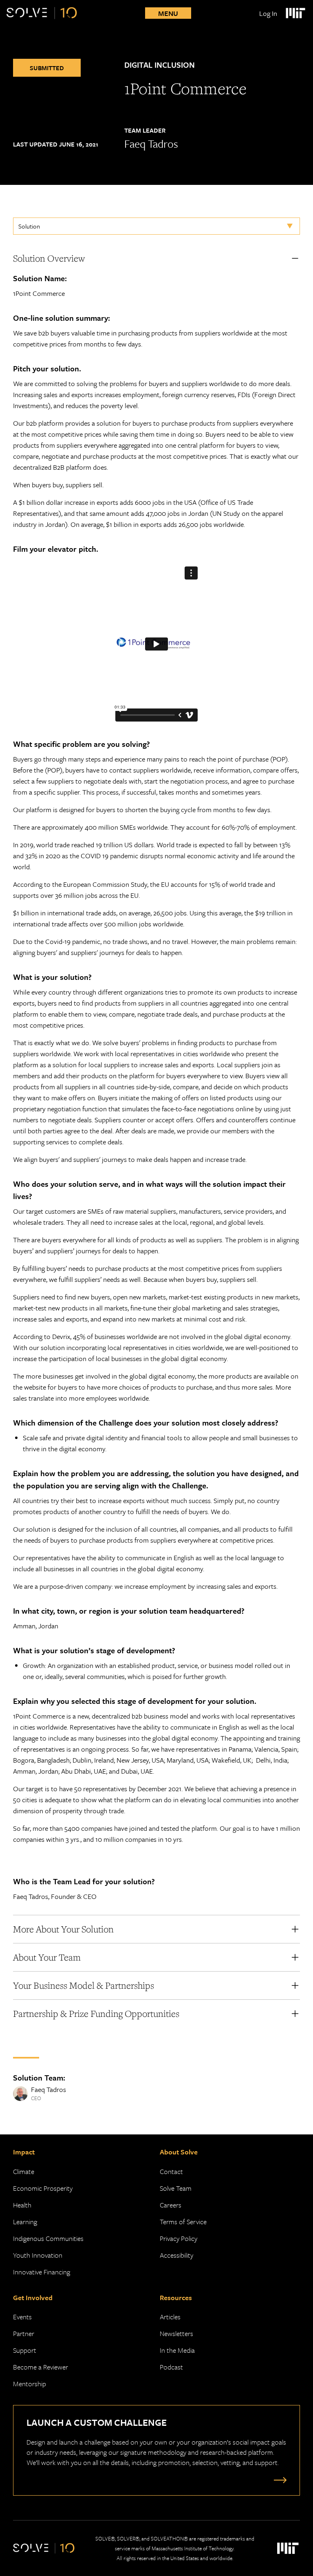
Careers (171, 2205)
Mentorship (30, 2384)
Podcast (171, 2367)
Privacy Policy (179, 2238)
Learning (25, 2222)
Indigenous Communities (48, 2238)
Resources (176, 2297)
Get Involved (33, 2297)
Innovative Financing (42, 2272)
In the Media (177, 2350)
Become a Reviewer (41, 2367)
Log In (268, 13)
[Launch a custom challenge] (278, 2480)
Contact (171, 2171)
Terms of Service (183, 2222)
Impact (24, 2152)
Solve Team (176, 2188)
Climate (24, 2171)
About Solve (179, 2152)
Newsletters (176, 2333)
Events (22, 2317)
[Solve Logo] (42, 13)
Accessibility (176, 2255)
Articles (170, 2317)
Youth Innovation (38, 2255)
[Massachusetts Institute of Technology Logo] (295, 13)
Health (22, 2205)
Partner (24, 2333)
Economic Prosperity (43, 2188)
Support (25, 2350)
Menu (168, 13)
